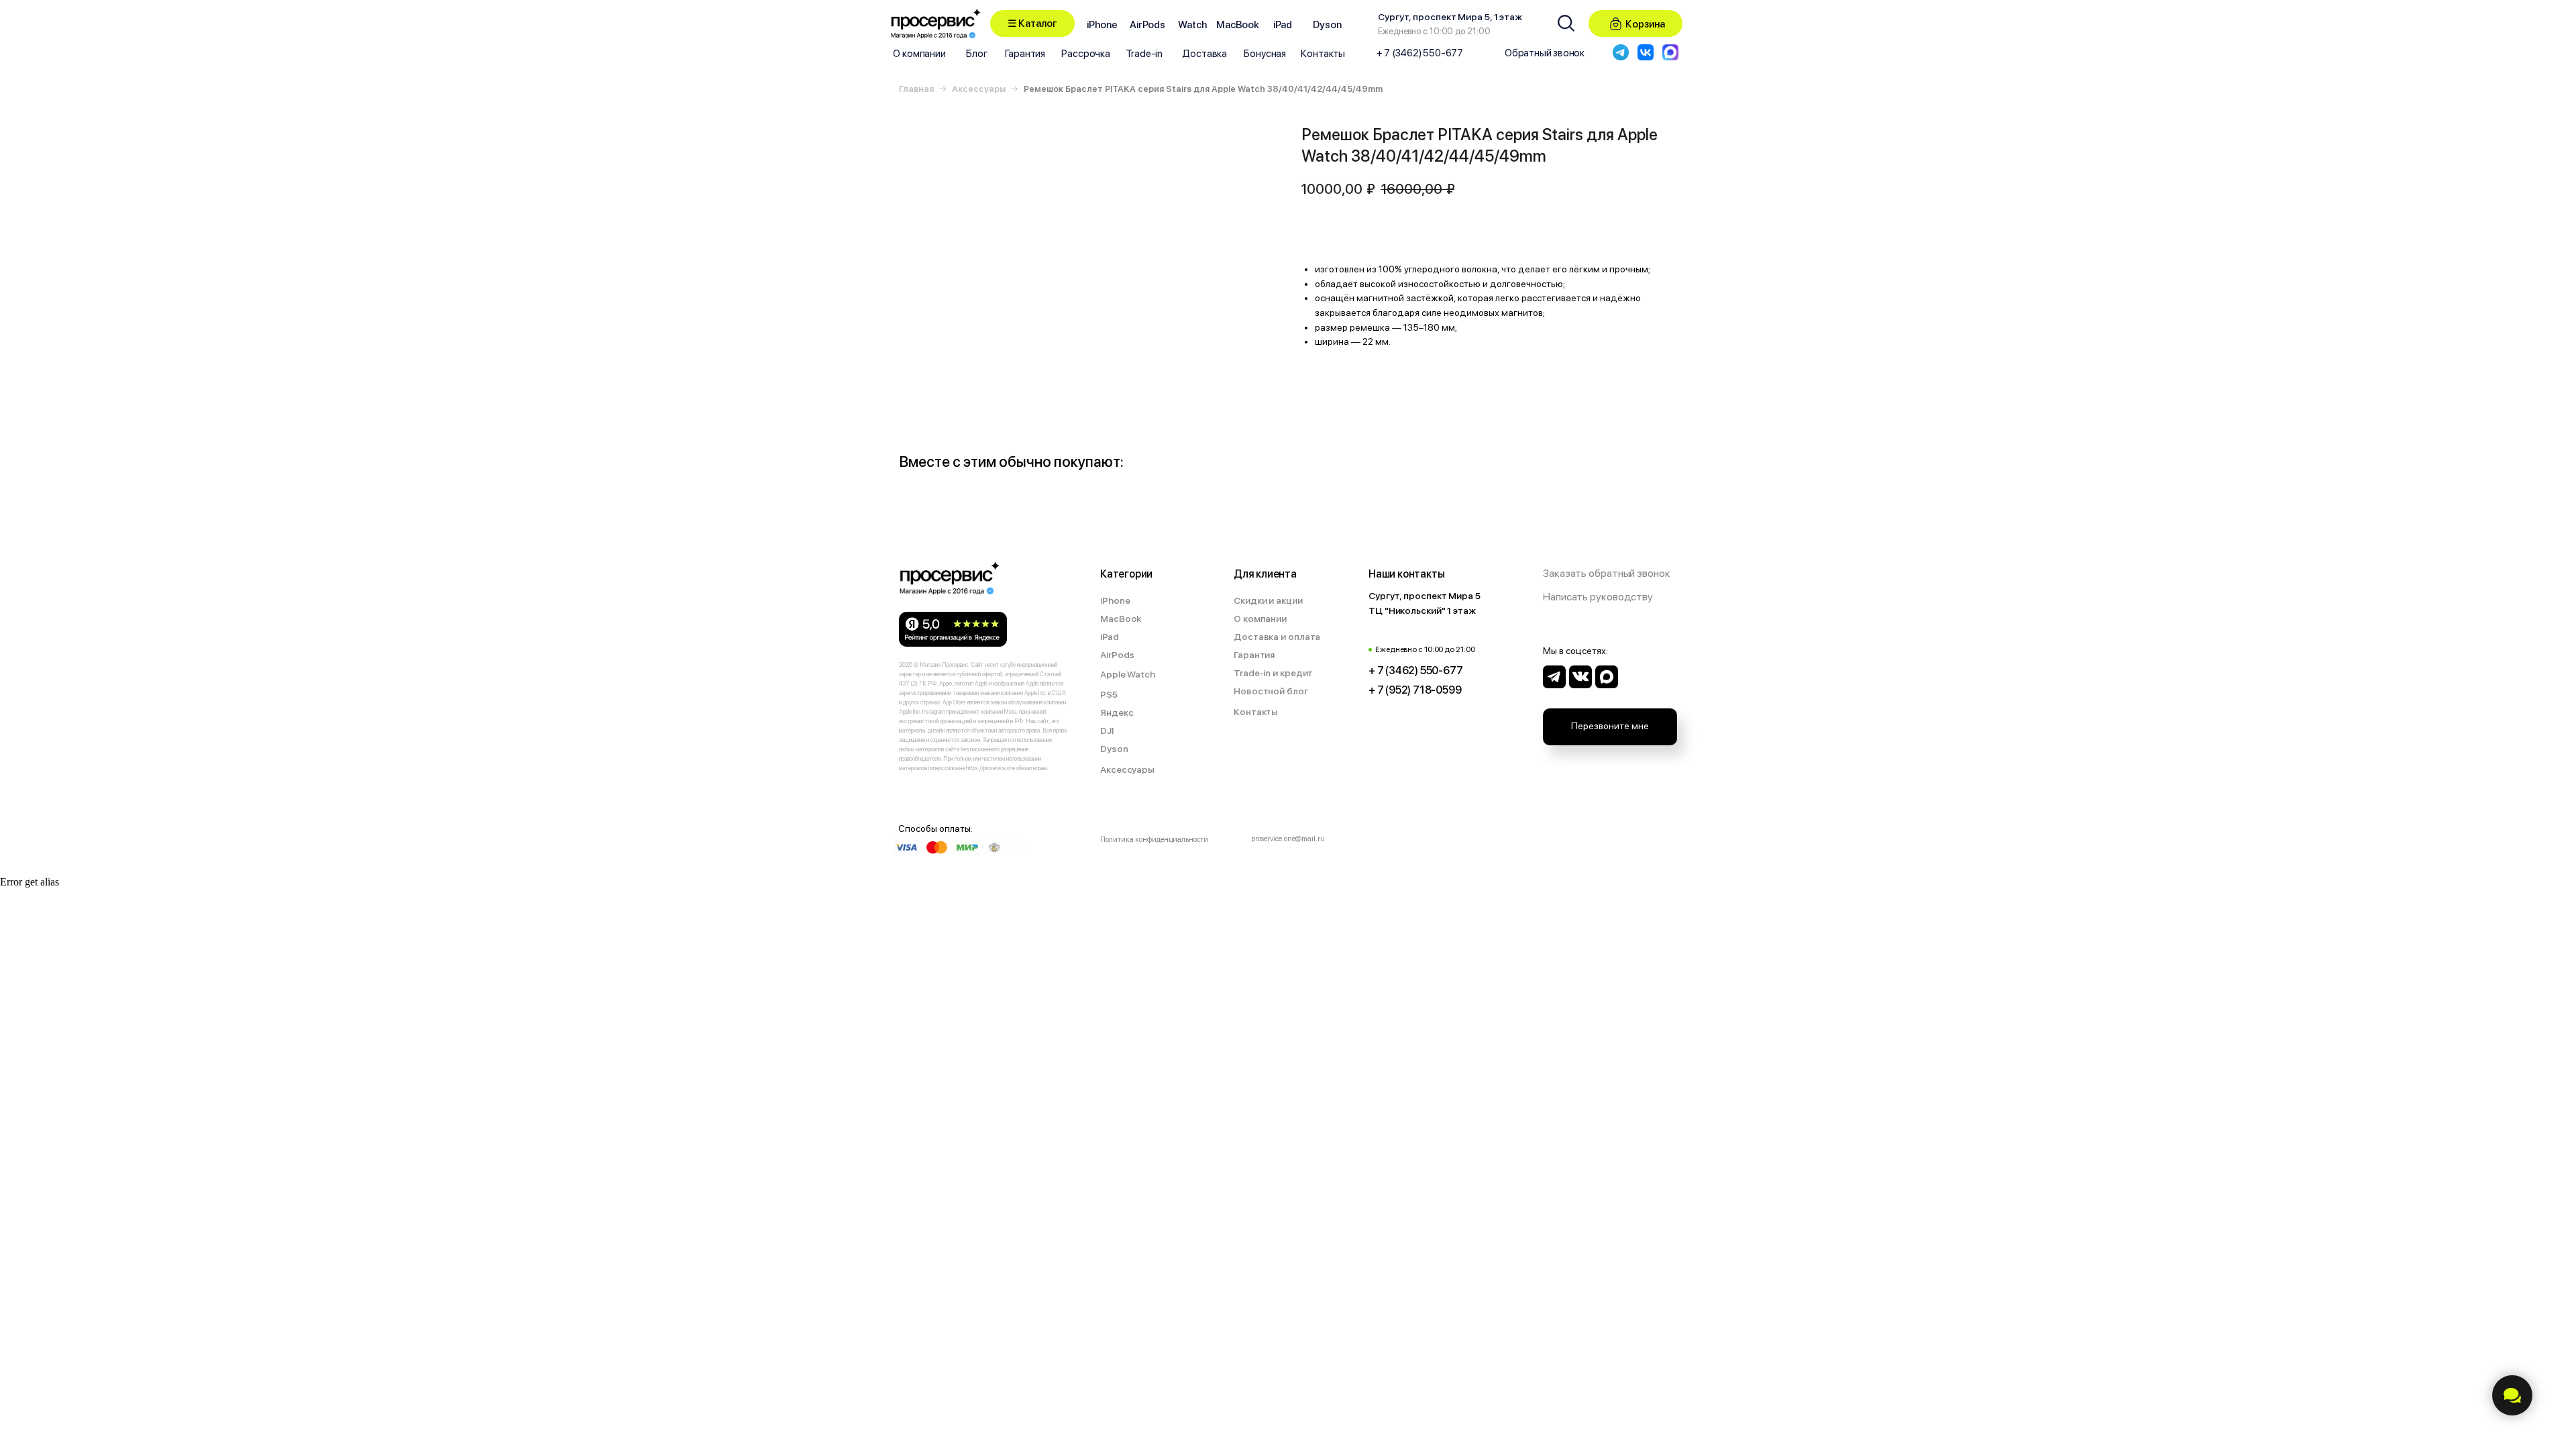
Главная (916, 89)
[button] (1032, 23)
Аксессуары (979, 89)
